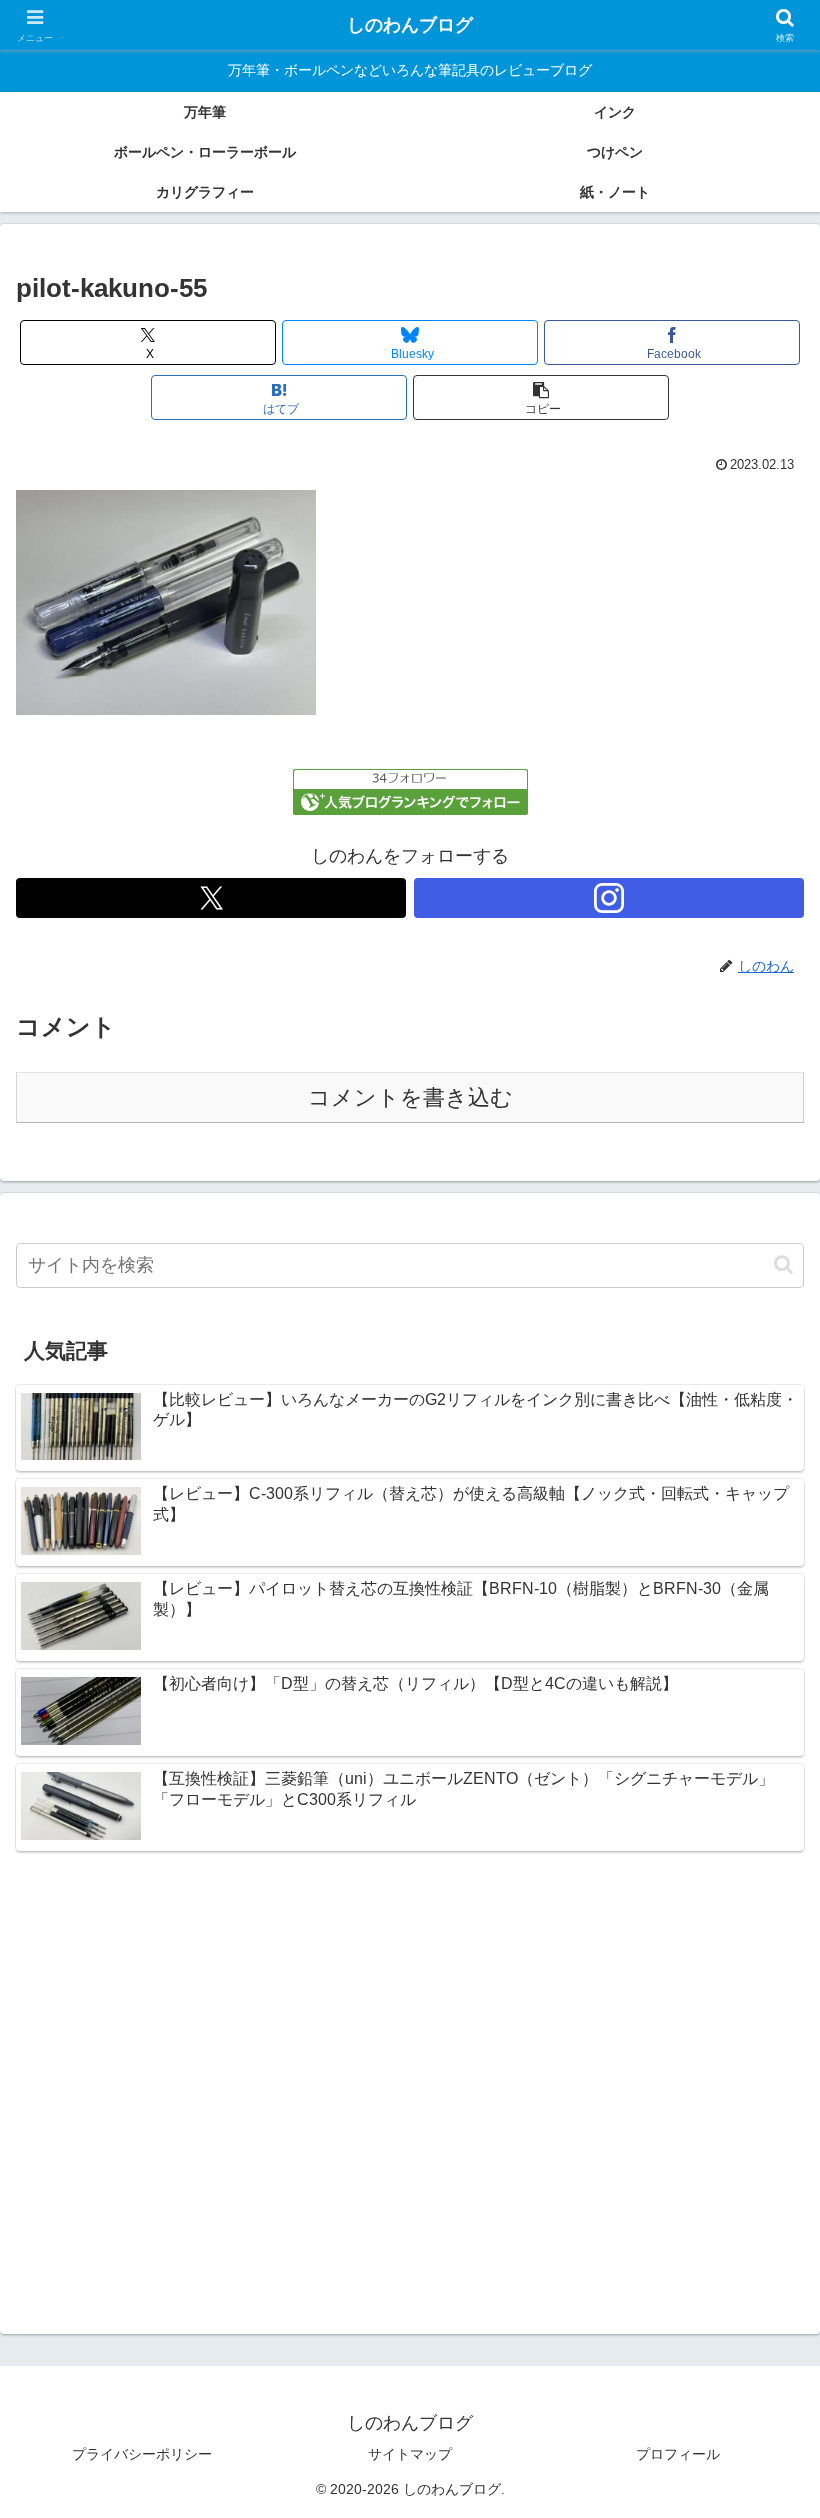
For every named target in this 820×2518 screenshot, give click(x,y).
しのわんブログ (410, 25)
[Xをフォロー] (211, 898)
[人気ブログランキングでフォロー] (410, 791)
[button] (541, 397)
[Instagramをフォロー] (609, 898)
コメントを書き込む (410, 1097)
